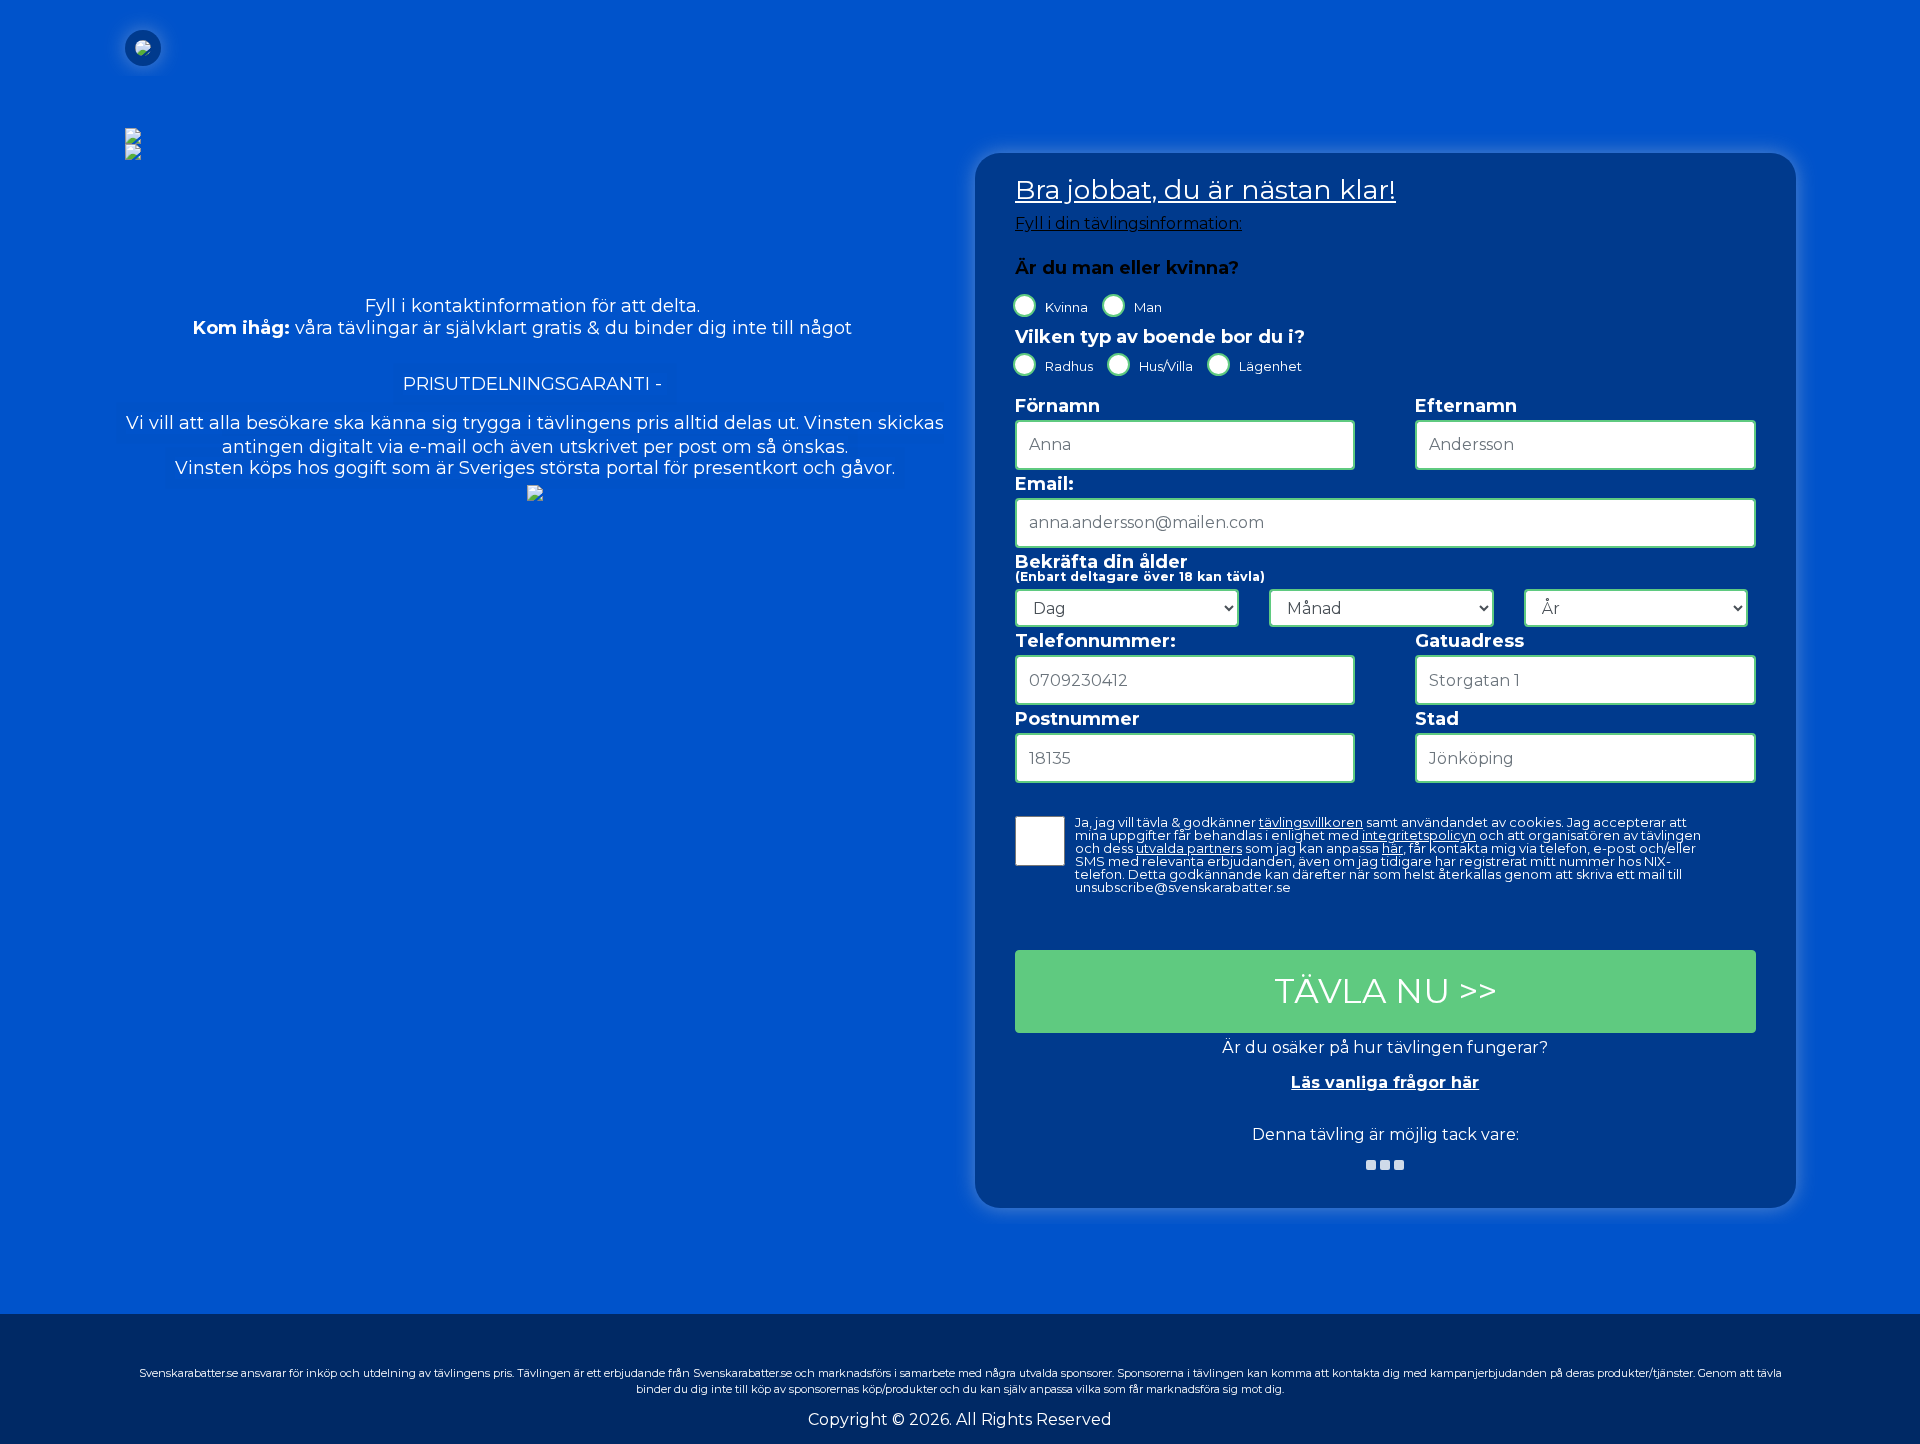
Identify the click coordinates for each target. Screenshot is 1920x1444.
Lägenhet (1270, 365)
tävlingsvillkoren (1311, 822)
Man (1148, 306)
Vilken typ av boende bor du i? (1160, 337)
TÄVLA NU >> (1385, 991)
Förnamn (1057, 405)
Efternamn (1466, 405)
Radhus (1069, 365)
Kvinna (1066, 306)
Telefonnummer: (1095, 641)
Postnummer (1077, 719)
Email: (1044, 484)
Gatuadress (1469, 641)
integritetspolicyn (1419, 835)
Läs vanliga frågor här (1385, 1082)
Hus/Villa (1166, 365)
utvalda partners (1189, 848)
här (1392, 848)
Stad (1437, 719)
